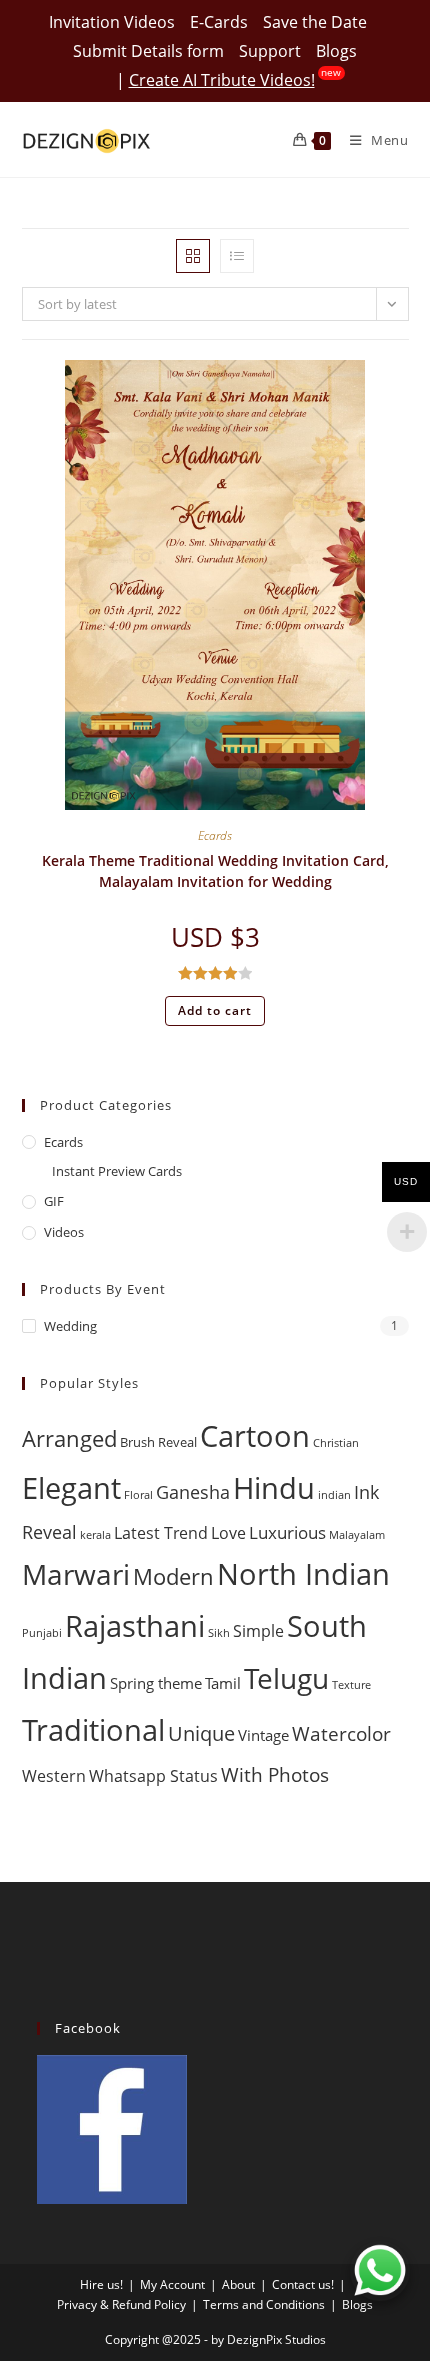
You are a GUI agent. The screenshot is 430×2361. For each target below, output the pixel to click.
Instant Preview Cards (117, 1171)
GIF (54, 1201)
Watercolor (341, 1733)
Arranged (69, 1438)
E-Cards (219, 22)
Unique (201, 1733)
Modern (173, 1576)
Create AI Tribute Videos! (222, 80)
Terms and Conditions (264, 2304)
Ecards (215, 835)
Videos (64, 1232)
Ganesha (193, 1491)
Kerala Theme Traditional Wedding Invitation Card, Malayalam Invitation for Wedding (215, 871)
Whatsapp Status (153, 1776)
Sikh (219, 1633)
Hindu (274, 1488)
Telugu (286, 1678)
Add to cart (215, 1010)
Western (54, 1776)
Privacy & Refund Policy (121, 2304)
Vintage (263, 1735)
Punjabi (42, 1633)
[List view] (237, 256)
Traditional (93, 1730)
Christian (336, 1443)
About (238, 2284)
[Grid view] (193, 256)
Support (270, 51)
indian (334, 1495)
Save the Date (315, 22)
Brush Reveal (158, 1442)
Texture (351, 1685)
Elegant (71, 1488)
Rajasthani (135, 1625)
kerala (95, 1535)
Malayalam (357, 1535)
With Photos (275, 1774)
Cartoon (255, 1436)
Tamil (223, 1683)
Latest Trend (161, 1533)
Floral (138, 1495)
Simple (258, 1631)
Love (228, 1533)
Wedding (70, 1326)
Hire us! (101, 2284)
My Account (172, 2284)
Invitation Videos (112, 22)
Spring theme (156, 1683)
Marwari (76, 1574)
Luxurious (287, 1532)
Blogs (336, 51)
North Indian (303, 1574)
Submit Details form (148, 51)
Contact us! (303, 2284)
